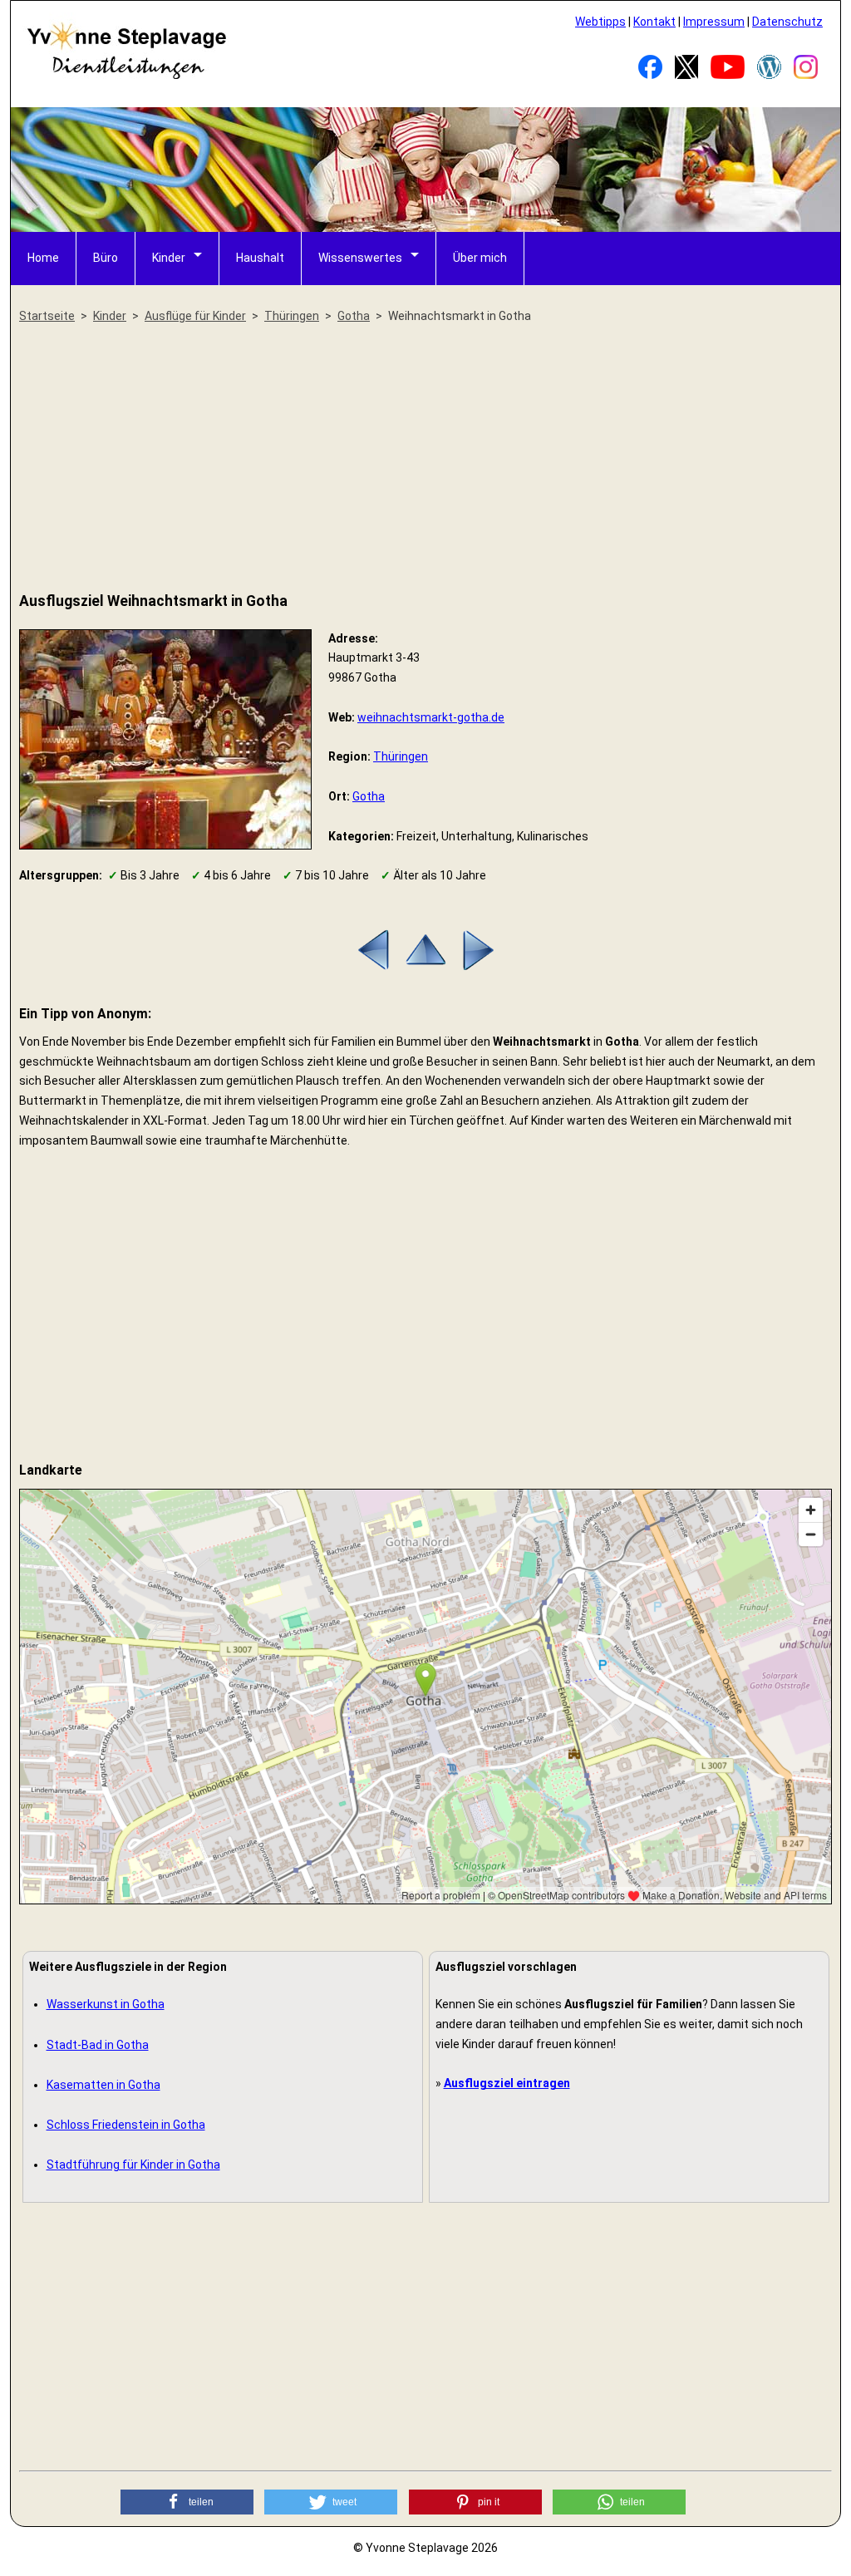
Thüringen (401, 756)
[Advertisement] (425, 459)
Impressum (714, 22)
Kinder (169, 258)
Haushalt (260, 258)
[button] (187, 2502)
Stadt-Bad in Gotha (98, 2045)
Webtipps (600, 22)
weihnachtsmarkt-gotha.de (431, 717)
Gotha (369, 796)
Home (43, 258)
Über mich (480, 258)
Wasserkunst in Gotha (106, 2004)
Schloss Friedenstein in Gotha (126, 2125)
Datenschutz (787, 22)
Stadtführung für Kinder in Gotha (133, 2165)
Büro (106, 258)
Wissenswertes (360, 258)
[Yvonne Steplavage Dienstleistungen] (126, 76)
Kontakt (654, 22)
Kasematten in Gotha (103, 2085)
